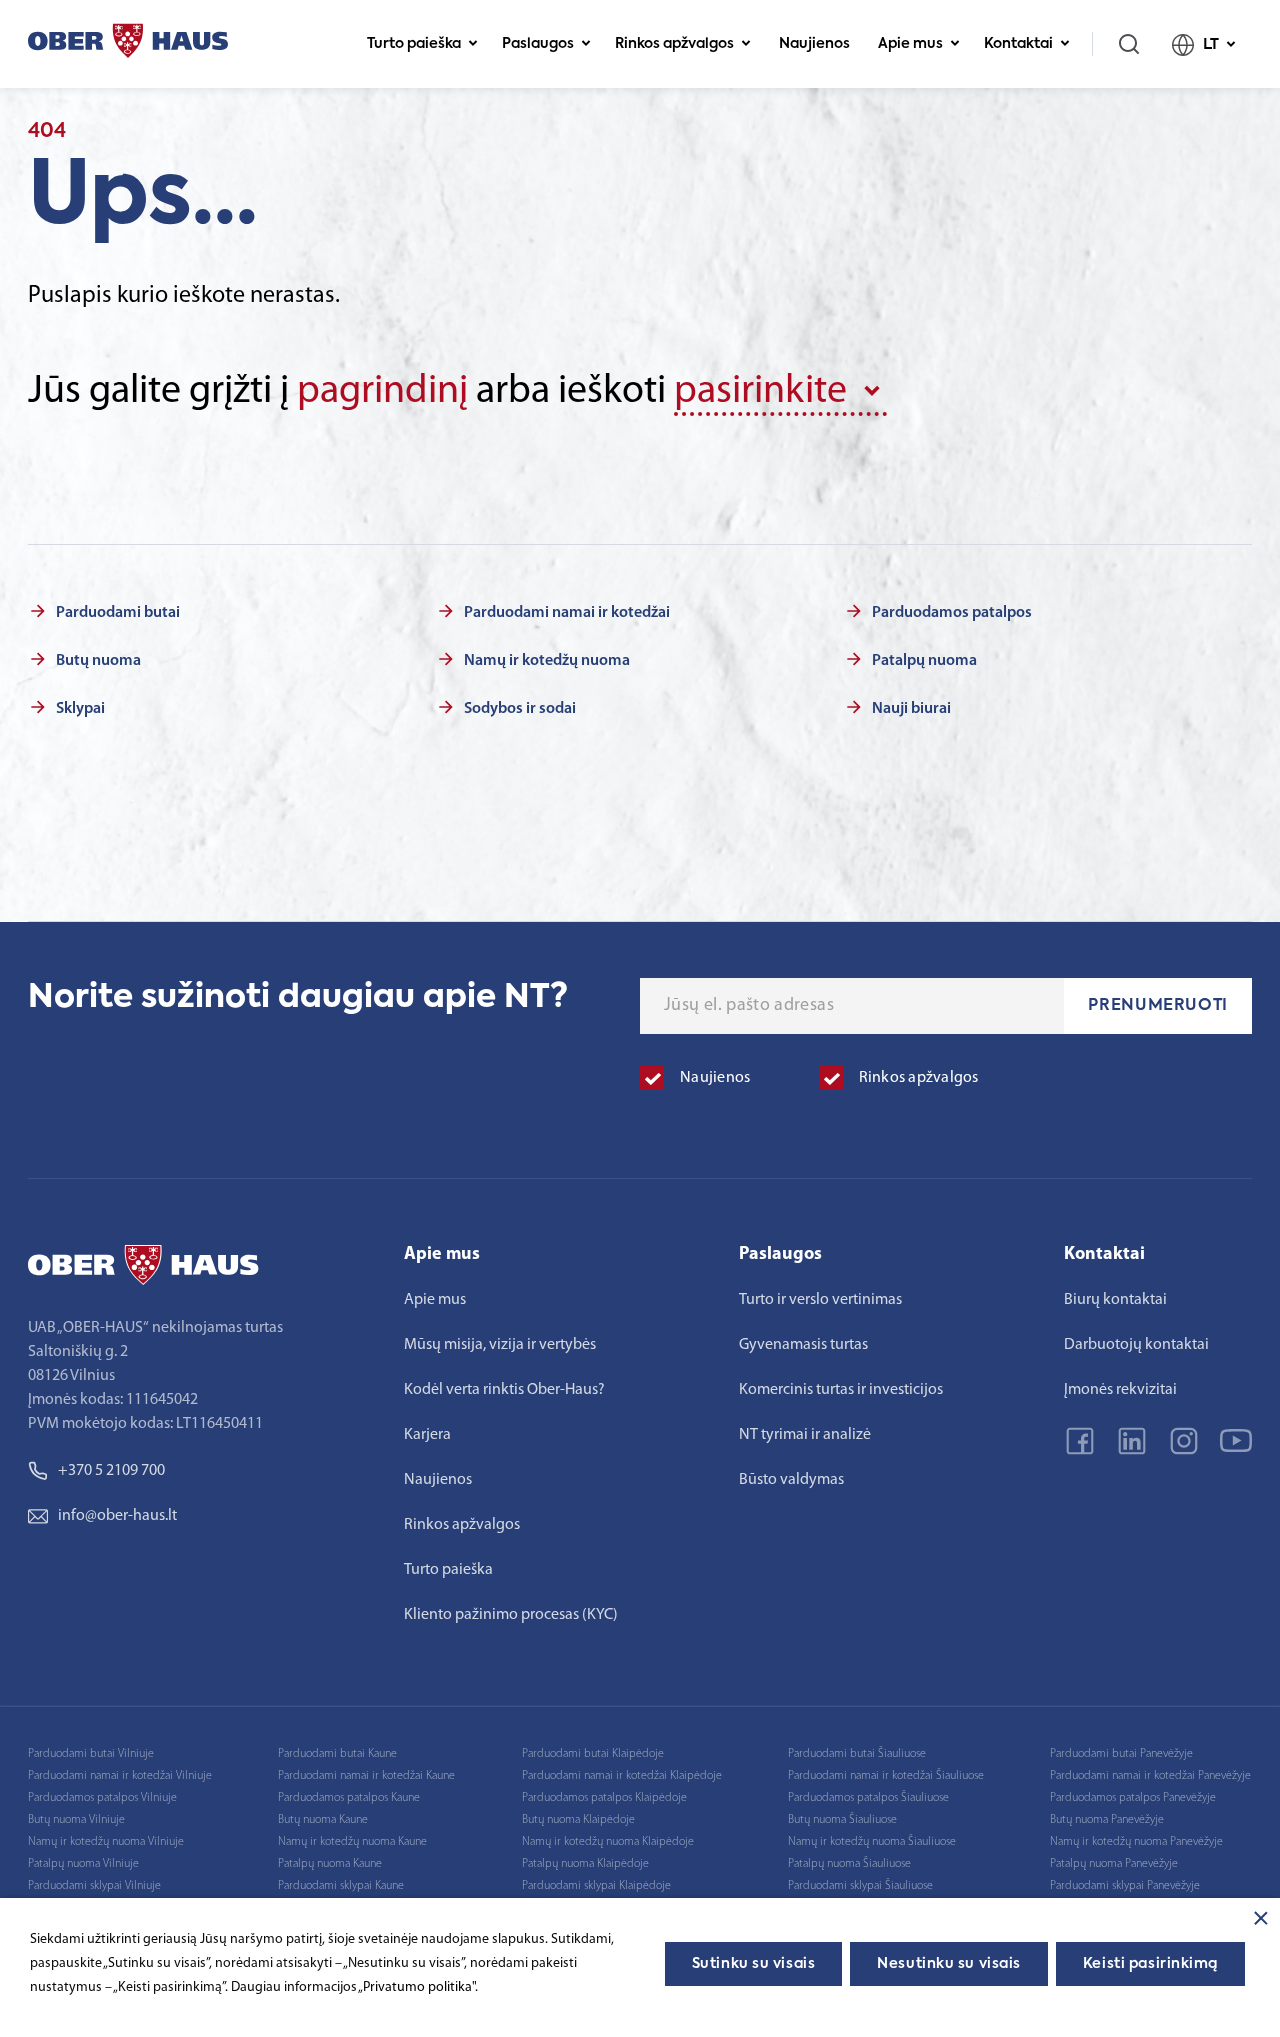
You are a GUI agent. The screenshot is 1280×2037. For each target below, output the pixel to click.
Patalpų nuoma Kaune (330, 1864)
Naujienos (814, 44)
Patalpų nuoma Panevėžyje (1114, 1864)
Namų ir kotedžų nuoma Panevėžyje (1136, 1842)
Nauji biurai (911, 709)
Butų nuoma (98, 661)
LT (1211, 44)
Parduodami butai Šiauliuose (857, 1754)
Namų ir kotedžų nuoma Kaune (352, 1842)
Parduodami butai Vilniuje (91, 1754)
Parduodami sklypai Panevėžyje (1125, 1886)
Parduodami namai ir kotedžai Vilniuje (120, 1776)
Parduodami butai (118, 613)
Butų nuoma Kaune (323, 1820)
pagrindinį (382, 392)
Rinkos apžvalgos (674, 44)
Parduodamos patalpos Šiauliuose (868, 1798)
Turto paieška (414, 44)
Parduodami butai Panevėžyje (1121, 1754)
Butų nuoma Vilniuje (76, 1820)
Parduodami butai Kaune (337, 1754)
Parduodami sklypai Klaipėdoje (596, 1886)
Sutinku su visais (754, 1964)
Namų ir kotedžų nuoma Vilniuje (106, 1842)
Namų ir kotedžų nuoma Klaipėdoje (608, 1842)
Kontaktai (1018, 44)
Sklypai (80, 709)
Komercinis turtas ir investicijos (841, 1390)
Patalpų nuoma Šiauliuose (849, 1864)
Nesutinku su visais (949, 1964)
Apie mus (910, 44)
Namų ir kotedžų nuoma (547, 661)
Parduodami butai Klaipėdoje (593, 1754)
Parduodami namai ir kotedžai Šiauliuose (886, 1776)
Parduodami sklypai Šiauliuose (860, 1886)
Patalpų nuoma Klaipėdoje (585, 1864)
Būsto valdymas (791, 1480)
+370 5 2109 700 (111, 1471)
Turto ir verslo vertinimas (820, 1300)
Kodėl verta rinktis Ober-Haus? (504, 1390)
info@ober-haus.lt (117, 1516)
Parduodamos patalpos (952, 613)
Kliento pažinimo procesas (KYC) (511, 1615)
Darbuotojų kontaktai (1136, 1345)
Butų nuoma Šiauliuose (842, 1820)
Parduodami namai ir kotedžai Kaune (366, 1776)
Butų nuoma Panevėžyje (1107, 1820)
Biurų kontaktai (1115, 1300)
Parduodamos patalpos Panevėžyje (1133, 1798)
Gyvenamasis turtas (803, 1345)
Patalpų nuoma (924, 661)
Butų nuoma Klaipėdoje (578, 1820)
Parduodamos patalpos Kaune (349, 1798)
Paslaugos (538, 44)
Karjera (427, 1435)
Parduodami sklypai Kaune (341, 1886)
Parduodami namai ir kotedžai (567, 613)
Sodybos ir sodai (520, 709)
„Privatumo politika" (416, 1987)
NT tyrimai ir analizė (805, 1435)
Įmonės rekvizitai (1120, 1390)
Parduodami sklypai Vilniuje (94, 1886)
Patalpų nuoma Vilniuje (83, 1864)
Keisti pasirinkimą (1150, 1964)
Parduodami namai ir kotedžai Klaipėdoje (622, 1776)
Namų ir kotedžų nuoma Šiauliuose (872, 1842)
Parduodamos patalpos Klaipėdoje (604, 1798)
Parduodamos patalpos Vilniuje (102, 1798)
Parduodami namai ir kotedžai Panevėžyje (1150, 1776)
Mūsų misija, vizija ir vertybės (500, 1345)
